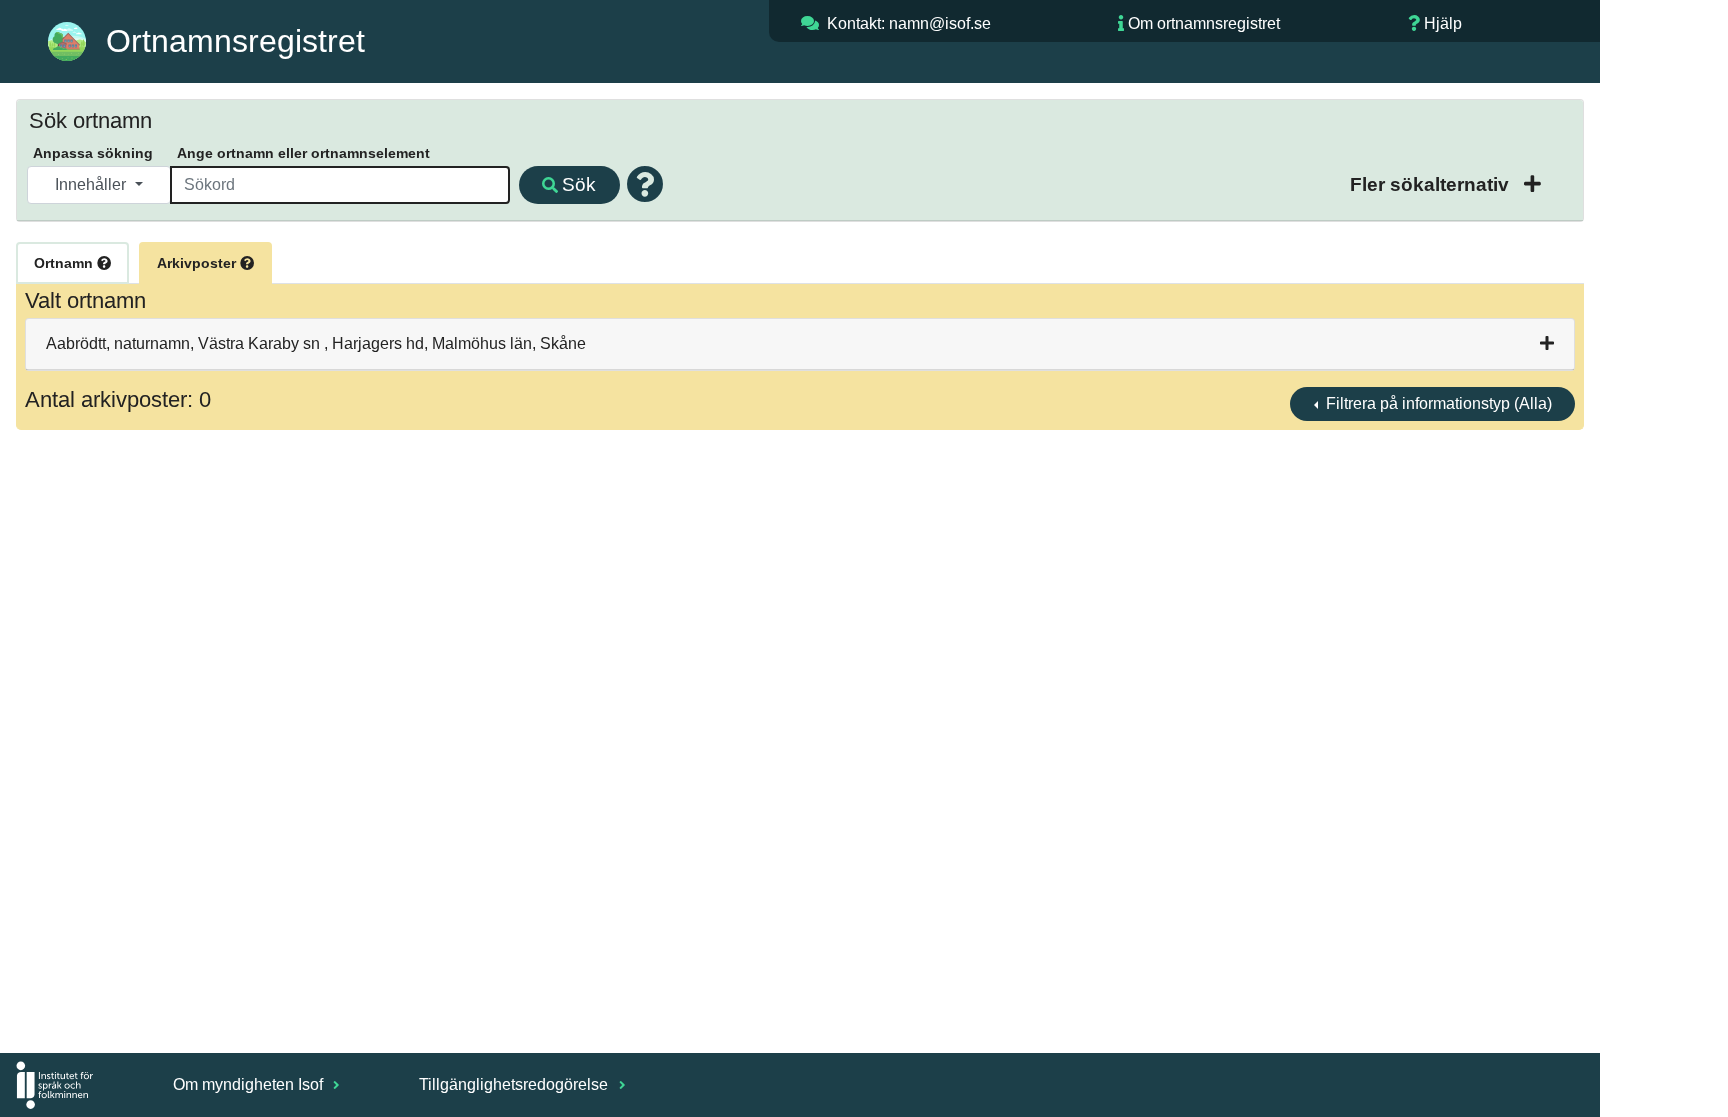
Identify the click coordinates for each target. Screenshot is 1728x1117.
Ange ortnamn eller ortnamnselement (303, 153)
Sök (579, 184)
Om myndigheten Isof (250, 1084)
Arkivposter (198, 263)
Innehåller (92, 184)
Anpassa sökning (93, 153)
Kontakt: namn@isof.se (909, 23)
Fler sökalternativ (1432, 184)
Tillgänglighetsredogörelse (515, 1084)
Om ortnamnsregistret (1204, 23)
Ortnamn (65, 263)
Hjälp (1443, 23)
